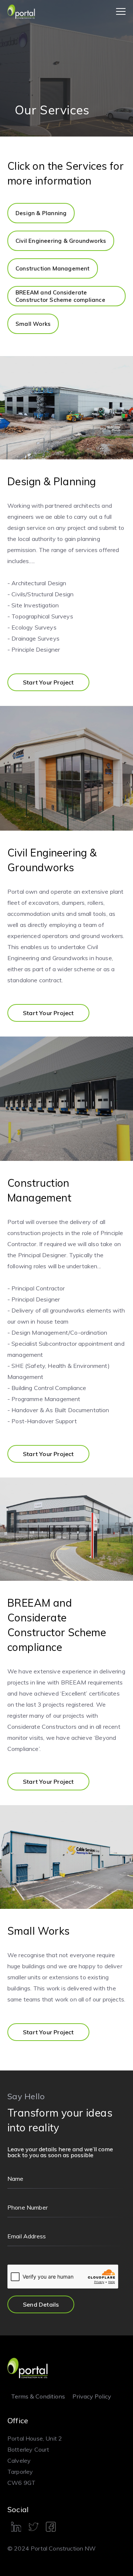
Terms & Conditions (38, 2396)
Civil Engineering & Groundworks (61, 241)
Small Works (33, 324)
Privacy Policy (92, 2396)
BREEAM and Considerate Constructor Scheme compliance (60, 296)
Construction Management (53, 268)
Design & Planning (41, 213)
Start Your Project (48, 682)
